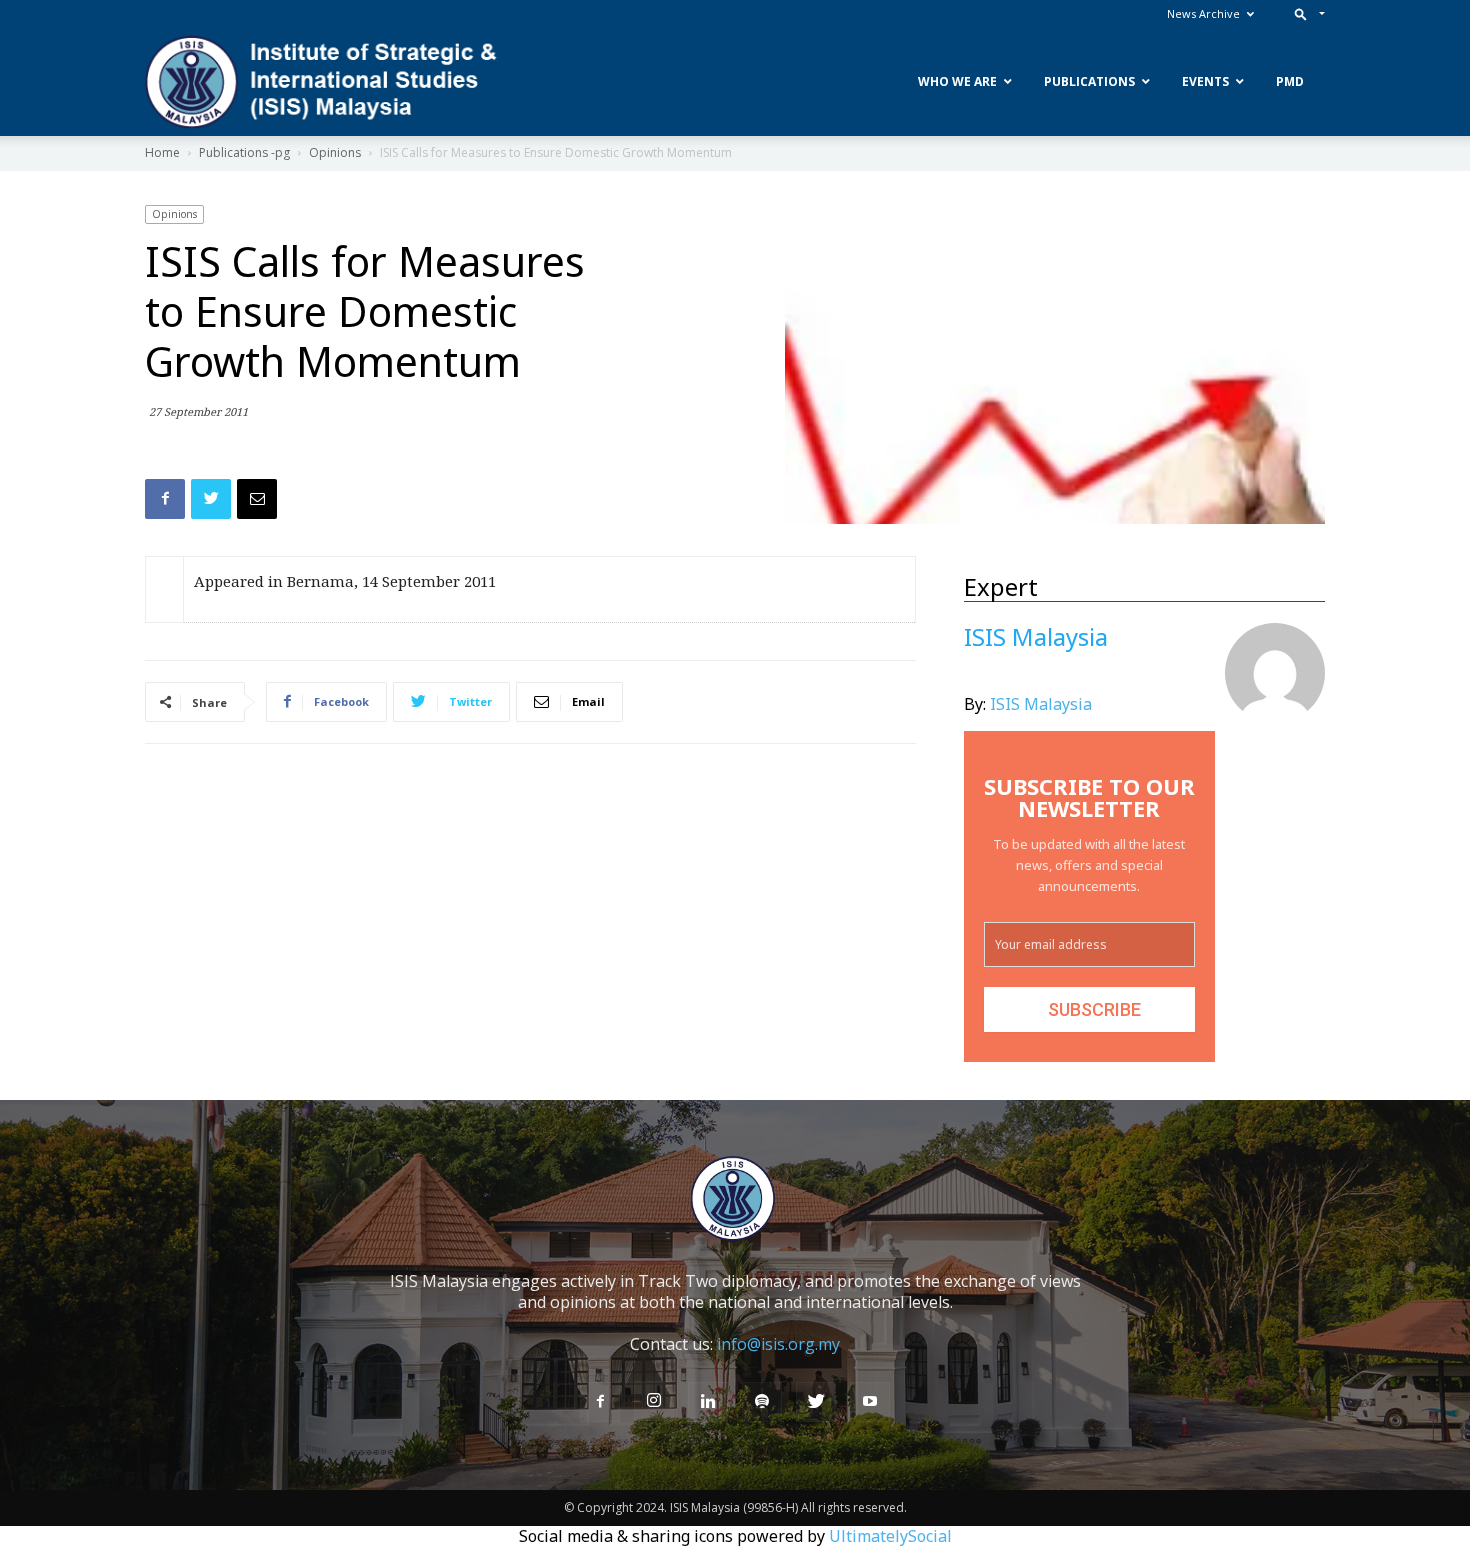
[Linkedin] (708, 1402)
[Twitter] (816, 1402)
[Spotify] (762, 1402)
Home (162, 152)
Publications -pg (244, 152)
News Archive (1203, 13)
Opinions (335, 152)
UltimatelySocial (890, 1536)
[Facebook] (600, 1402)
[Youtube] (870, 1402)
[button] (1305, 13)
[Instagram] (654, 1401)
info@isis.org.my (778, 1344)
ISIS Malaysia (1041, 704)
